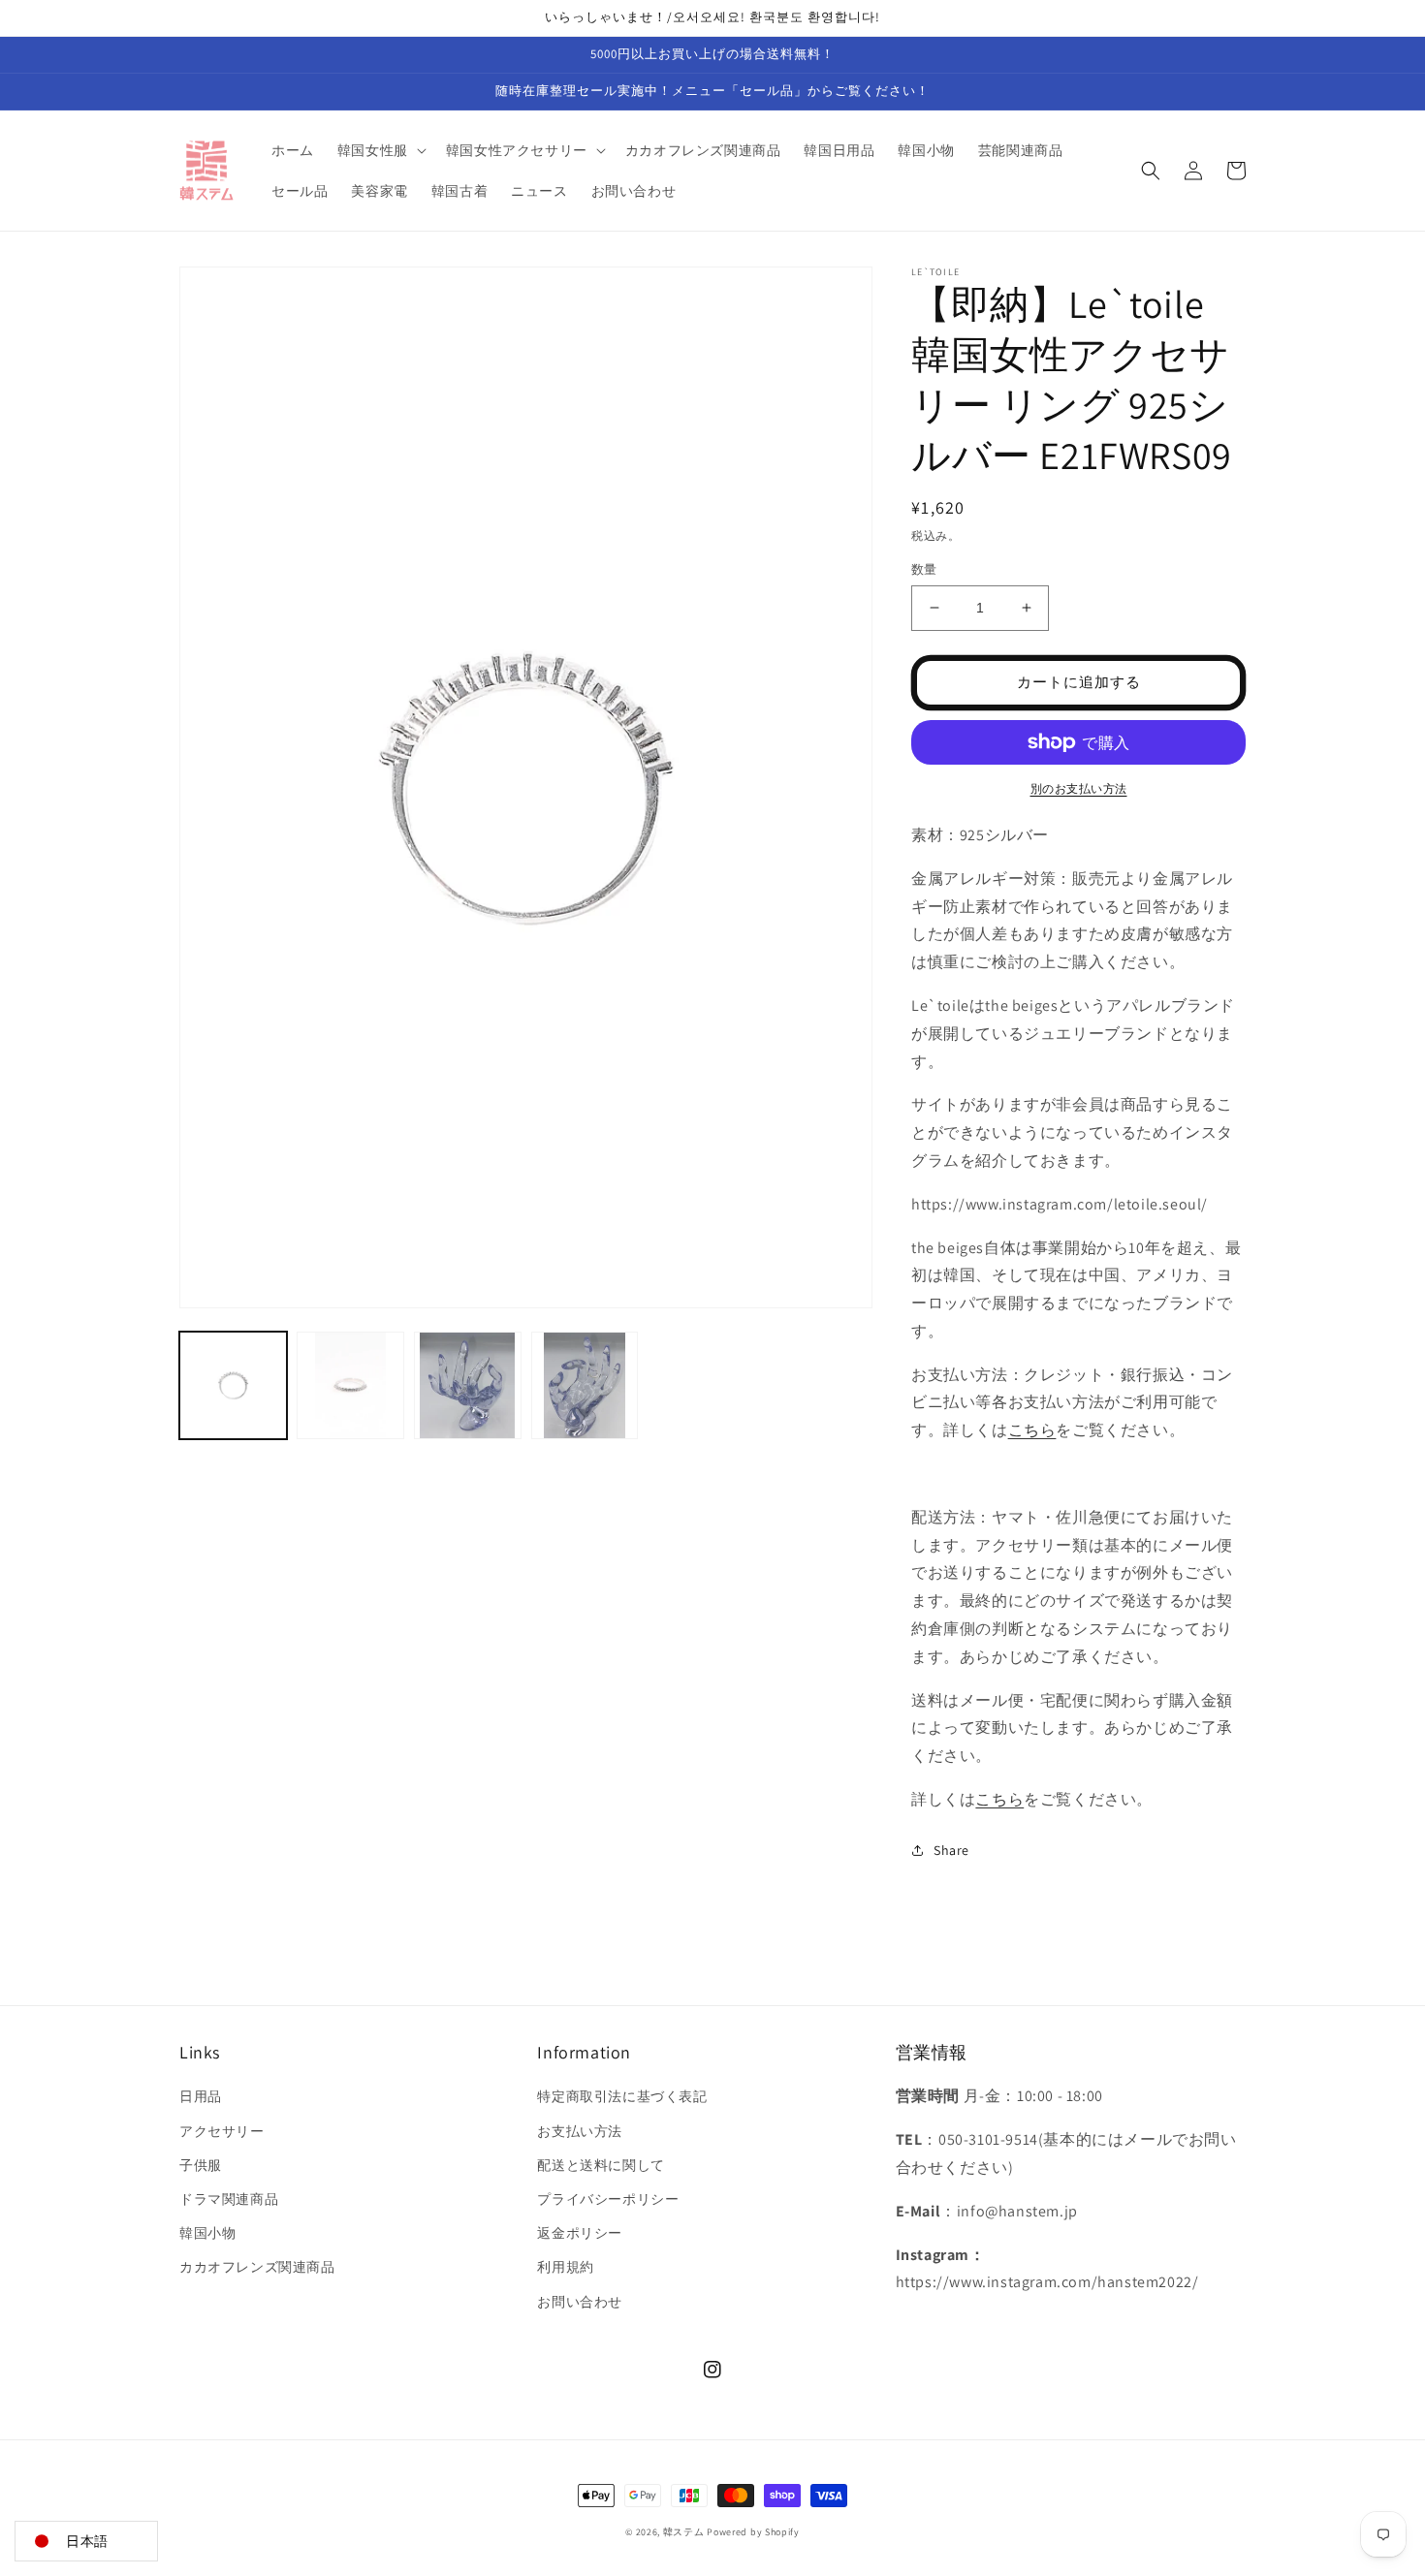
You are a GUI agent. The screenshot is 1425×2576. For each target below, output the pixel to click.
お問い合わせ (580, 2302)
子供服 (201, 2165)
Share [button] (951, 1850)
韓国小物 (207, 2233)
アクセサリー (222, 2131)
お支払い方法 (580, 2131)
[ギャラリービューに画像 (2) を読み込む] (350, 1385)
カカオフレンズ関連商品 (257, 2267)
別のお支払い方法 (1079, 788)
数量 (924, 569)
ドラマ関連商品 (229, 2199)
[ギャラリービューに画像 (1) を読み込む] (233, 1385)
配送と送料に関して (601, 2165)
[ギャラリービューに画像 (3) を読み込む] (468, 1385)
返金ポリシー (580, 2233)
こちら (1032, 1430)
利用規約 (565, 2267)
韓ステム (684, 2532)
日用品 (201, 2096)
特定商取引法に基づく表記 (622, 2096)
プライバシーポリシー (608, 2199)
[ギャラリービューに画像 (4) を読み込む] (585, 1385)
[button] (380, 150)
